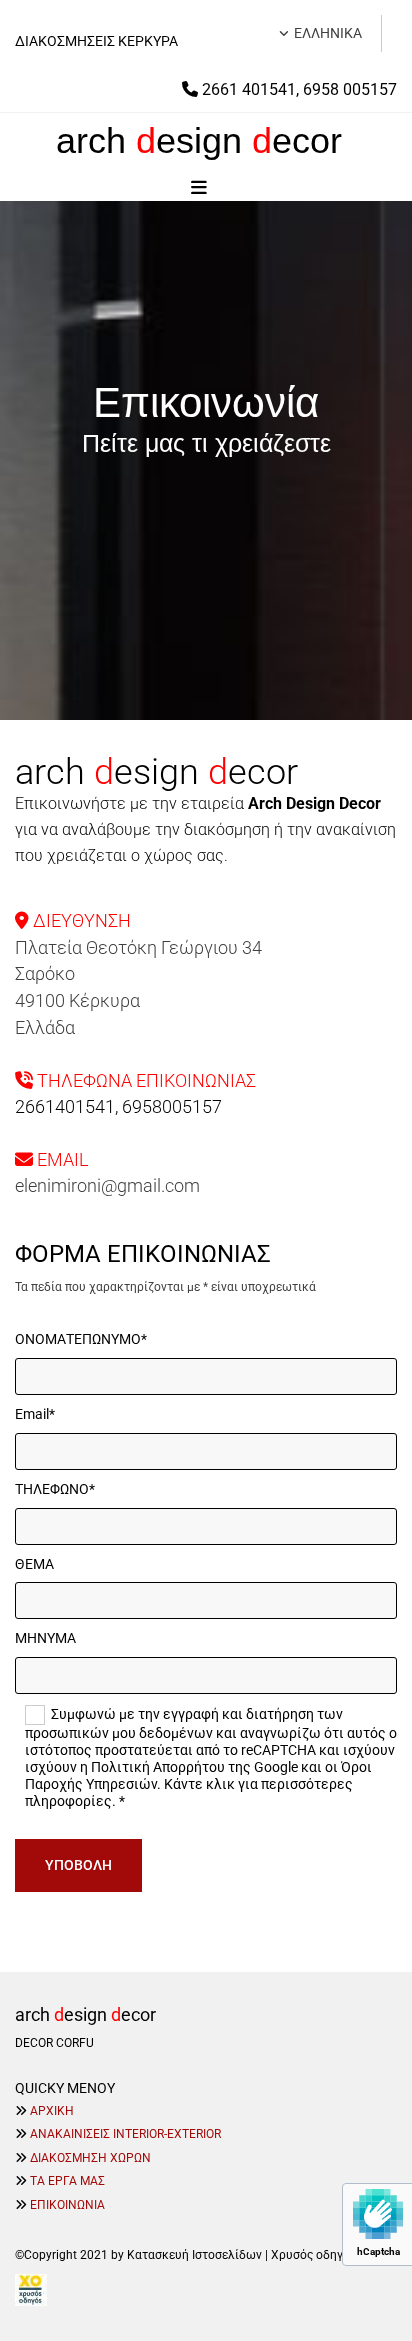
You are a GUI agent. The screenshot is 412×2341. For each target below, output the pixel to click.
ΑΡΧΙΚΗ (52, 2111)
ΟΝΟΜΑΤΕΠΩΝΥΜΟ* (81, 1339)
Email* (35, 1414)
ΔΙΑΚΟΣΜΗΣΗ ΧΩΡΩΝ (90, 2158)
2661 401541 (249, 89)
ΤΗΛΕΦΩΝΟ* (55, 1489)
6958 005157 (350, 89)
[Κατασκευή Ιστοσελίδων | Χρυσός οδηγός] (206, 2290)
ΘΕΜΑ (34, 1564)
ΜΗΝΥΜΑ (45, 1638)
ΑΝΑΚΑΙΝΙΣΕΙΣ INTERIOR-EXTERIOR (125, 2134)
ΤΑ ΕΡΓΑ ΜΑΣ (67, 2181)
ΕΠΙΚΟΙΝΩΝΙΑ (67, 2205)
